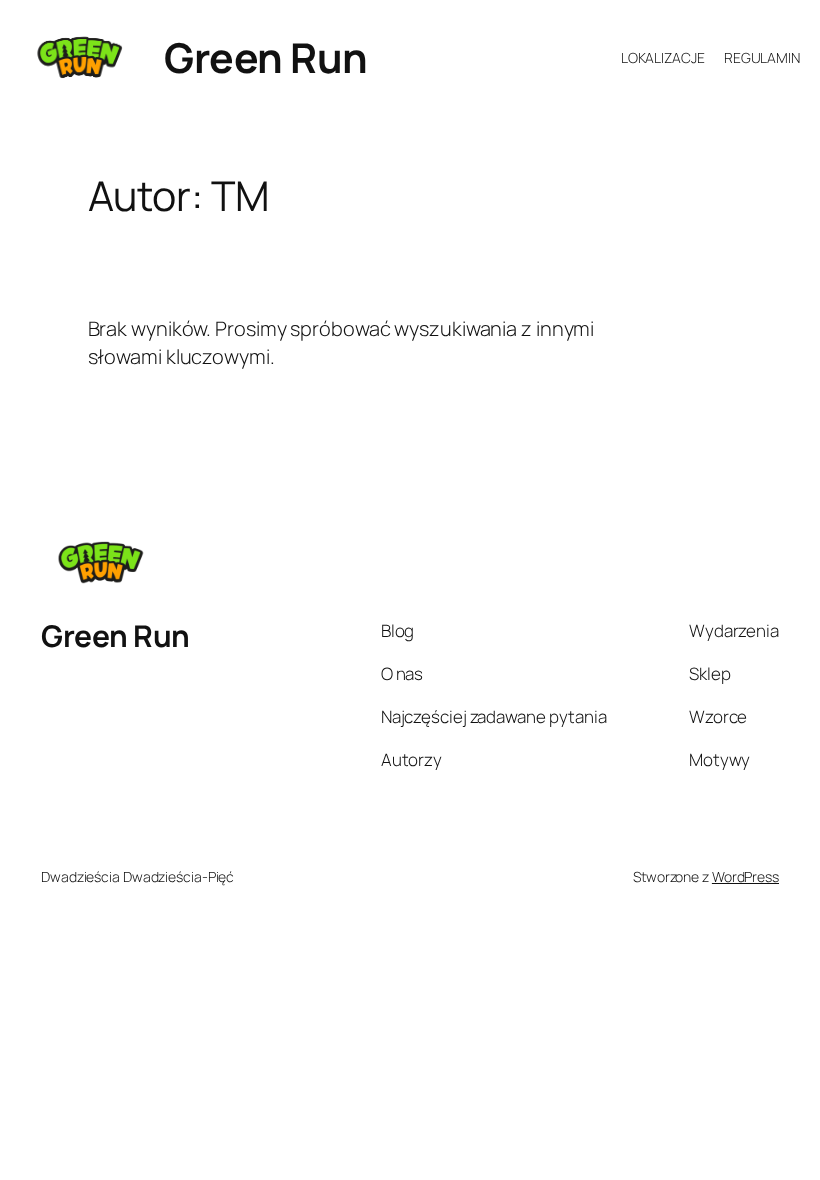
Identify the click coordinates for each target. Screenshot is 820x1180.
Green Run (266, 57)
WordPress (745, 876)
